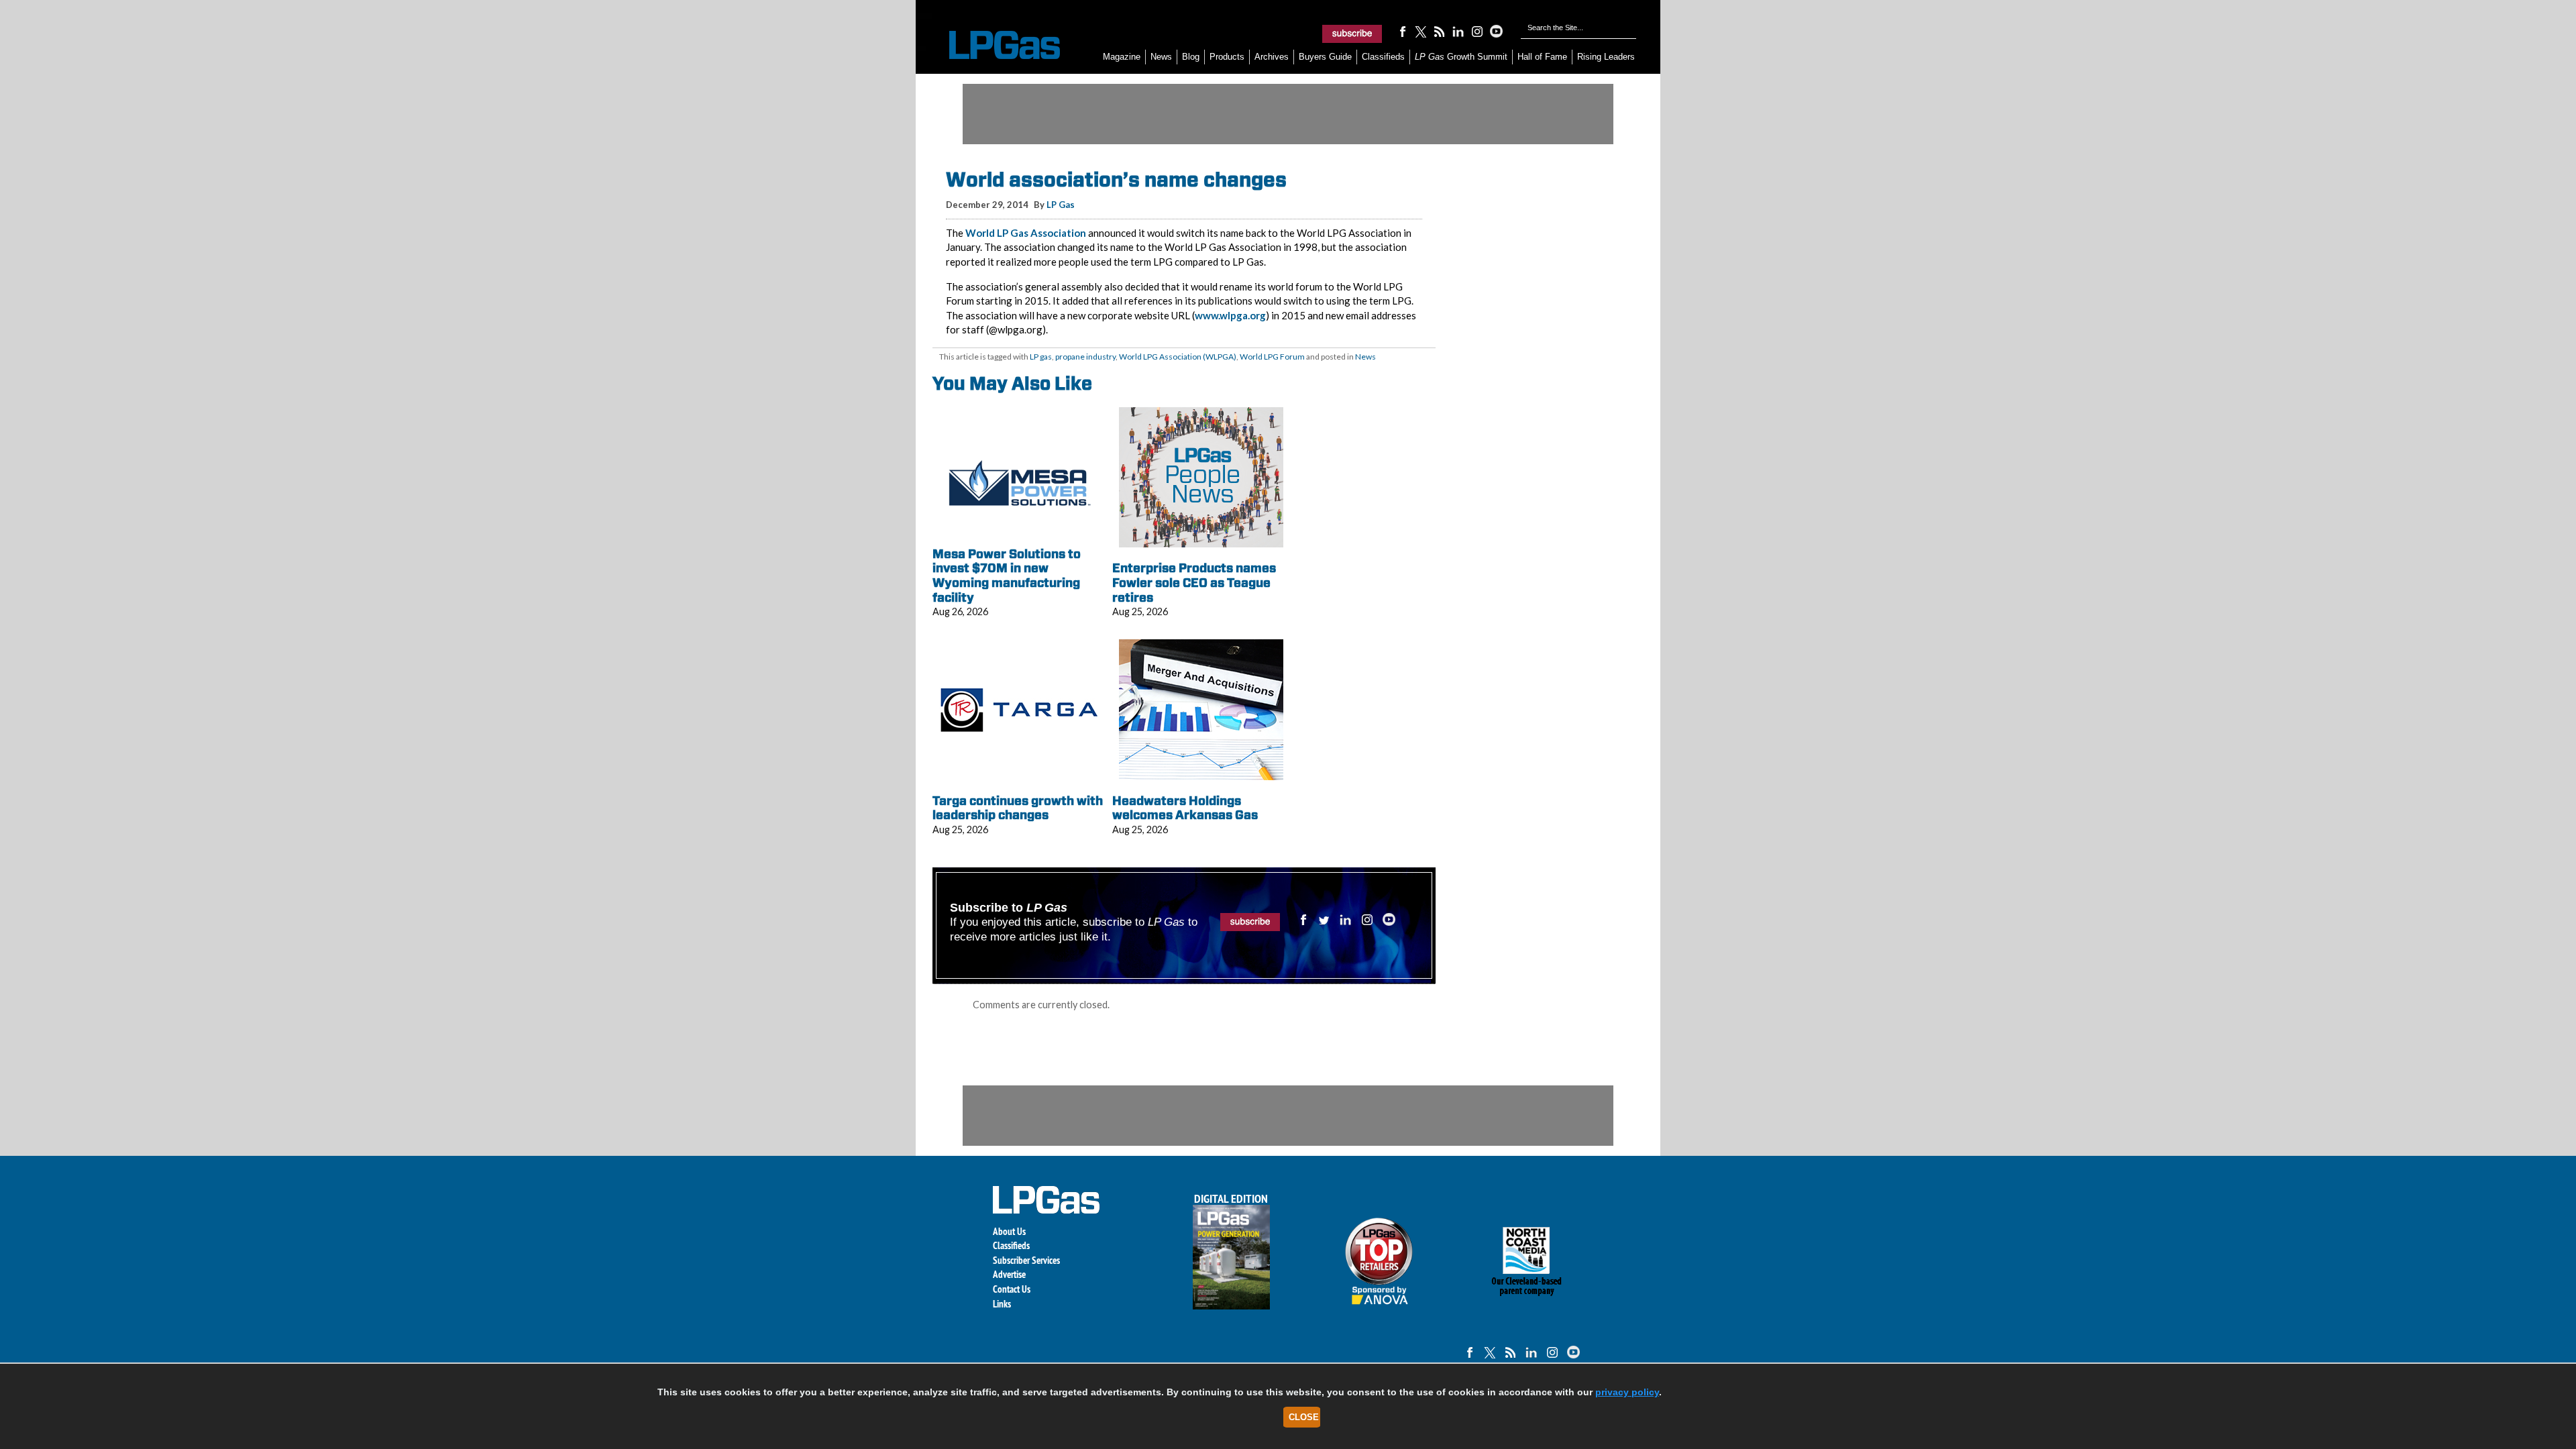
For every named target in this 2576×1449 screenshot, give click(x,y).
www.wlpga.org (1230, 315)
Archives (1272, 57)
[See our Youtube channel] (1496, 31)
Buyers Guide (1325, 57)
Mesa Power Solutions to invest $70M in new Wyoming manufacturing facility (1007, 576)
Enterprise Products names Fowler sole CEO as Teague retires (1194, 582)
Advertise (1009, 1274)
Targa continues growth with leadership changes (1018, 808)
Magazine (1122, 57)
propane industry (1085, 357)
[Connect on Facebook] (1402, 31)
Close (1304, 1417)
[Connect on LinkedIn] (1458, 31)
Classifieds (1383, 57)
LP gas (1041, 357)
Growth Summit (1461, 57)
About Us (1009, 1231)
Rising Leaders (1606, 57)
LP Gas (1061, 205)
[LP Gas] (993, 45)
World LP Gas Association (1026, 233)
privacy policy (1627, 1392)
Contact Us (1012, 1289)
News (1161, 57)
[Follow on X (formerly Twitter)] (1421, 31)
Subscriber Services (1026, 1260)
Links (1002, 1304)
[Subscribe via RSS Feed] (1440, 31)
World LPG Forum (1272, 357)
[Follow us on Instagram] (1477, 31)
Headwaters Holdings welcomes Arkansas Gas (1185, 808)
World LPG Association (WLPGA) (1178, 357)
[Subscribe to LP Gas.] (1352, 34)
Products (1227, 57)
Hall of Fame (1542, 57)
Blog (1191, 57)
